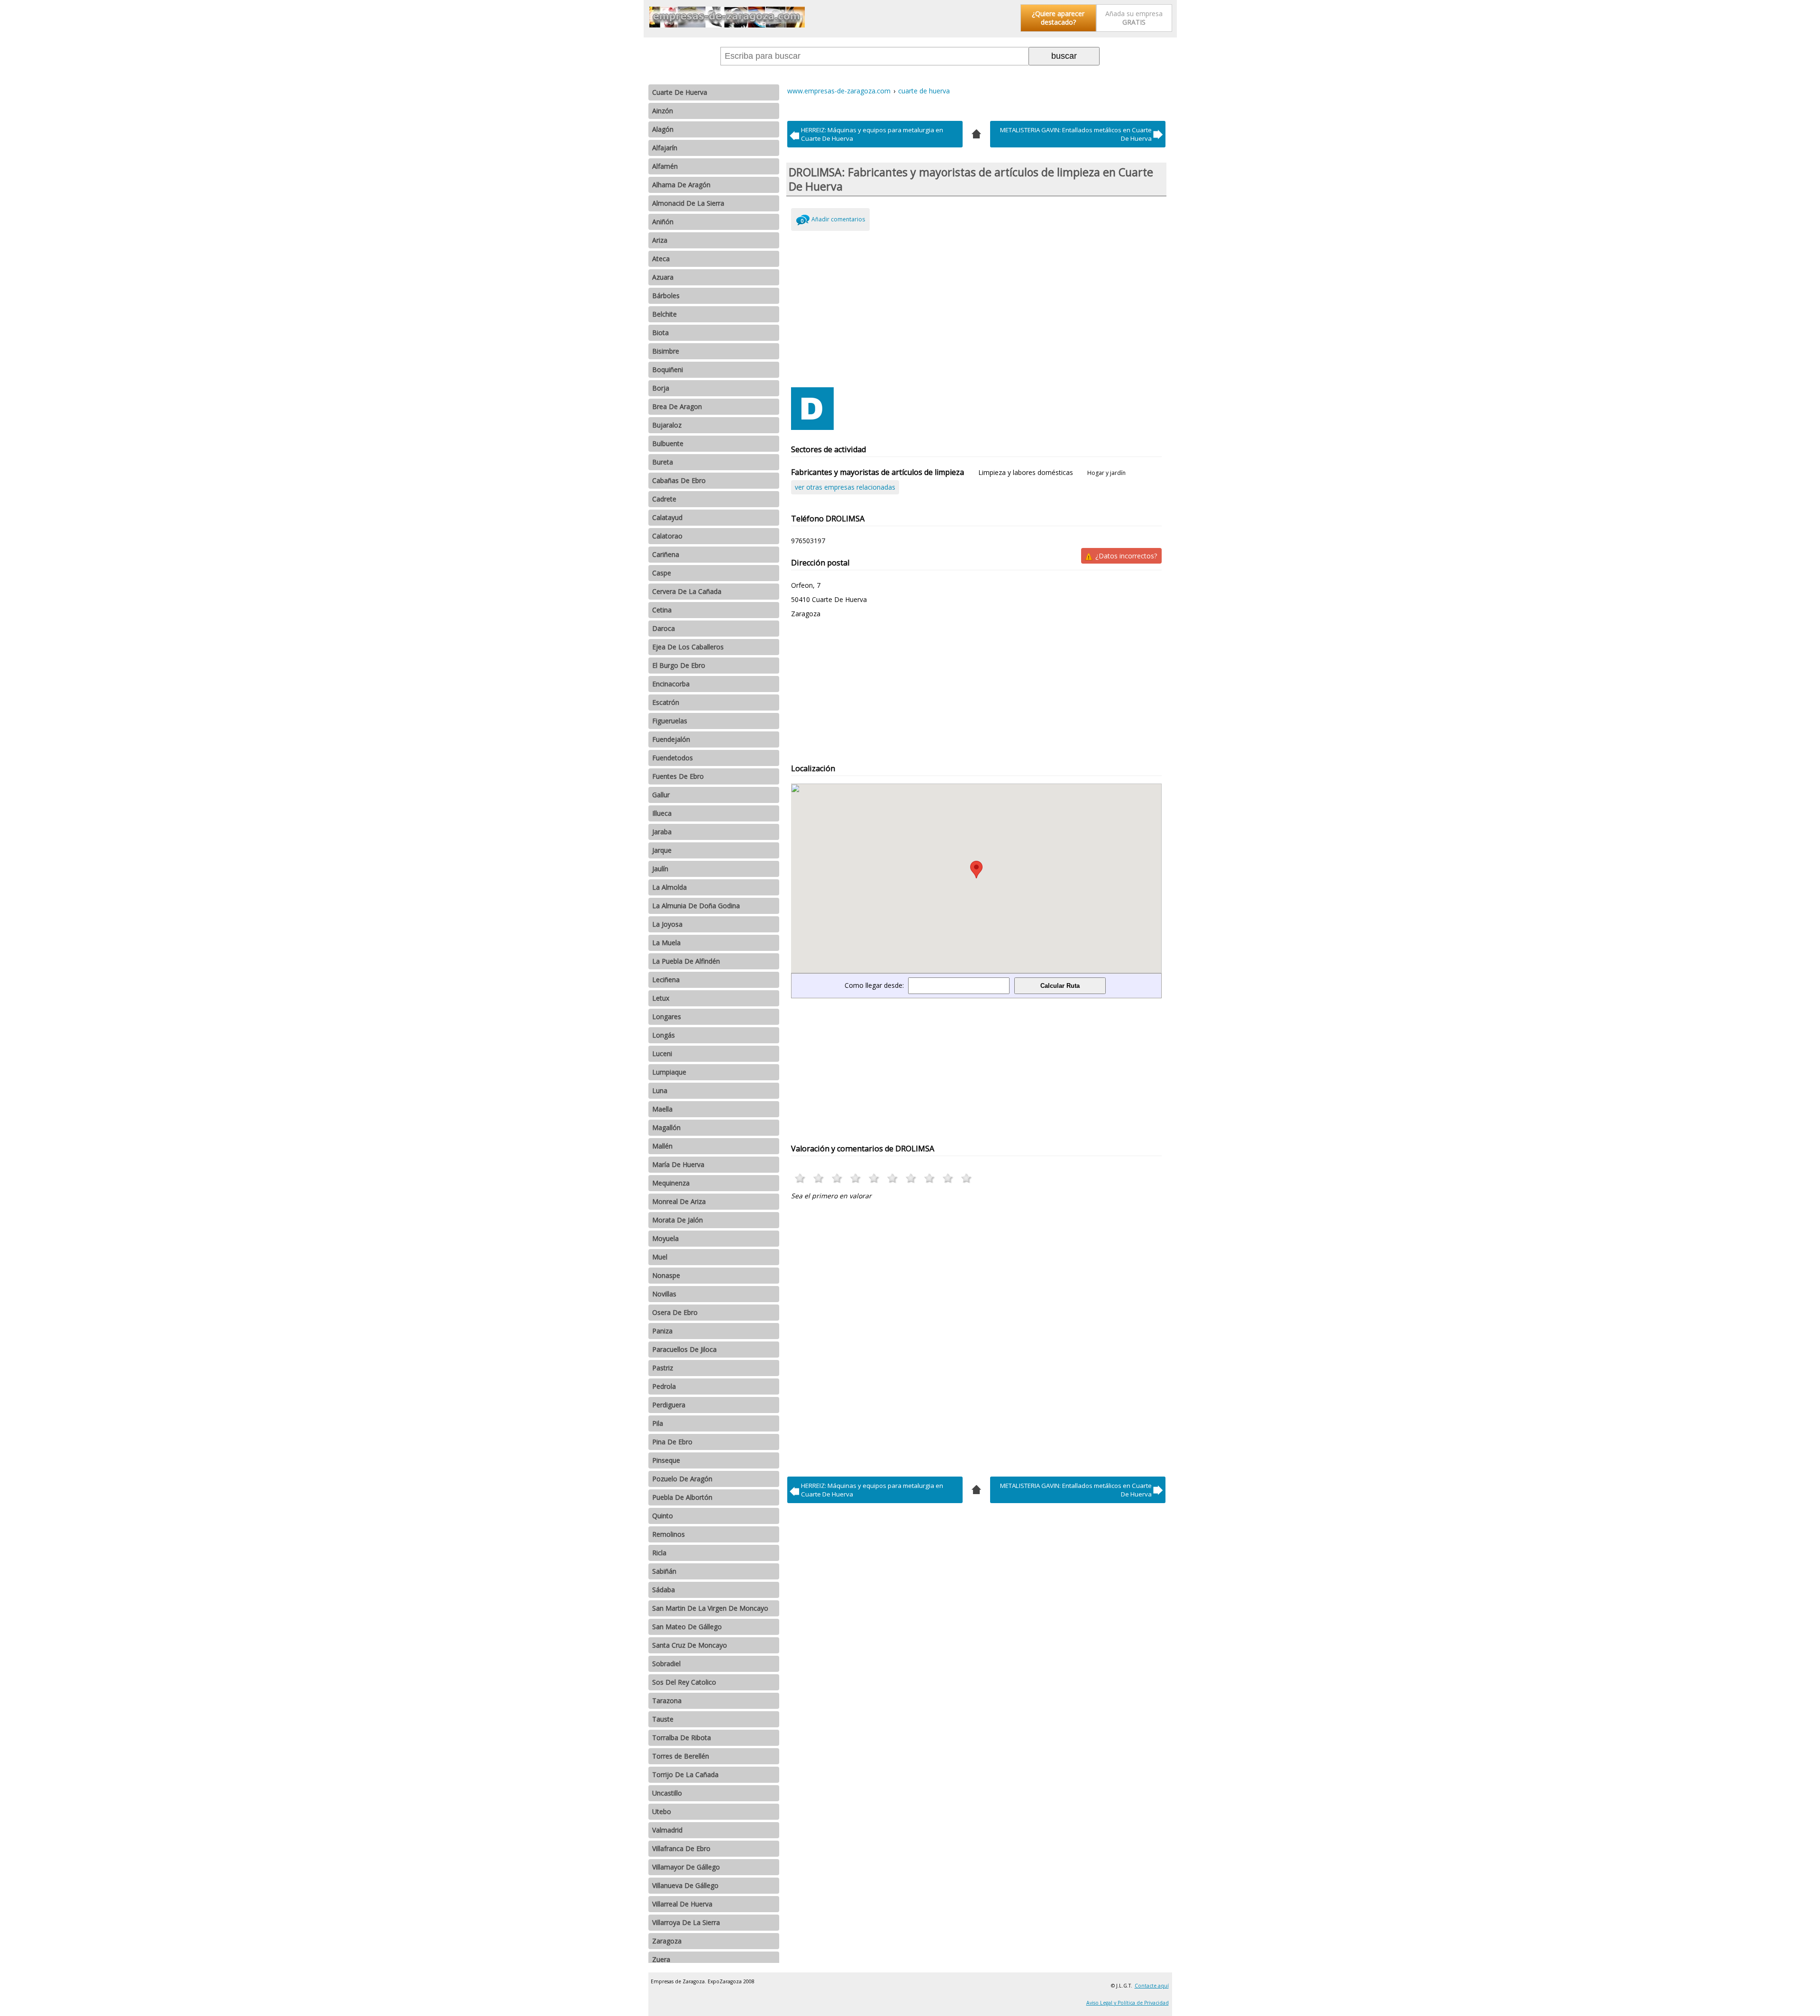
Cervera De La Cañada (687, 591)
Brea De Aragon (677, 406)
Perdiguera (669, 1405)
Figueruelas (670, 721)
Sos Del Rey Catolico (684, 1682)
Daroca (664, 628)
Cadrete (664, 499)
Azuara (663, 277)
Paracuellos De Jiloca (684, 1349)
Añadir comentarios (838, 219)
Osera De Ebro (675, 1312)
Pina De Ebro (672, 1442)
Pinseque (666, 1460)
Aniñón (663, 222)
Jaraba (662, 832)
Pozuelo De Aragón (682, 1479)
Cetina (662, 610)
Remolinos (669, 1534)
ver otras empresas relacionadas (845, 487)
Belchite (664, 314)
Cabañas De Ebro (679, 480)
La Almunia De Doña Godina (696, 906)
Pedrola (664, 1386)
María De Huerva (678, 1164)
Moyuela (665, 1238)
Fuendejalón (671, 739)
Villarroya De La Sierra (686, 1922)
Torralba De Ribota (682, 1738)
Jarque (662, 850)
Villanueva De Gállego (685, 1885)
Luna (660, 1090)
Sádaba (664, 1590)
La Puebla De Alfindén (686, 961)
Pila (658, 1423)
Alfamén (665, 166)
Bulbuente (668, 443)
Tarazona (667, 1701)
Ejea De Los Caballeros (688, 647)
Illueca (662, 813)
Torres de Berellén (681, 1756)
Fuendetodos (673, 758)
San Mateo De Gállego (687, 1627)
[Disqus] (977, 1336)
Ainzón (663, 111)
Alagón (663, 129)
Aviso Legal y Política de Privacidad (1128, 2003)
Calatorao (667, 536)
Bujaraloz (667, 425)
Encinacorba (671, 684)
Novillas (664, 1294)
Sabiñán (664, 1571)
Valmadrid (667, 1830)
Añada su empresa (1134, 18)
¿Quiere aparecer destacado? (1058, 18)
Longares (667, 1017)
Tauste (663, 1719)
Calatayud (667, 517)
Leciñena (666, 980)
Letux (661, 998)
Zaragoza (667, 1941)
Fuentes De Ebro (678, 776)
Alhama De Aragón (681, 185)
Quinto (663, 1516)
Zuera (661, 1959)
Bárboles (666, 296)
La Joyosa (667, 924)
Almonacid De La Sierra (688, 203)
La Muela (666, 943)
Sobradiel (666, 1664)
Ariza (660, 240)
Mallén (662, 1146)
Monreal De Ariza (679, 1201)
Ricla (659, 1553)
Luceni (662, 1054)
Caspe (662, 573)
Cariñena (666, 554)
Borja (661, 388)
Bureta (663, 462)
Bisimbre (666, 351)
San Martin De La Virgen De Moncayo (710, 1608)
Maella (662, 1109)
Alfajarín (665, 148)
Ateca (661, 259)
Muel (660, 1257)
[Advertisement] (977, 307)
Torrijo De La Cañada (685, 1774)
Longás (664, 1035)
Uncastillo (667, 1793)
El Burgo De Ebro (679, 665)
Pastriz (663, 1368)
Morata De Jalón (678, 1220)
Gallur (661, 795)
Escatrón (666, 702)
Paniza (662, 1331)
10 (967, 1178)
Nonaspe (666, 1275)
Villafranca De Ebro (681, 1848)
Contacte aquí (1152, 1986)
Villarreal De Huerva (682, 1904)
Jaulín (660, 869)
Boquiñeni (668, 369)
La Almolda (669, 887)
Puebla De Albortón (682, 1497)
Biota (660, 333)
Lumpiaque (669, 1072)
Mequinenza (671, 1183)
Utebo (662, 1811)
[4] (976, 133)
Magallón (666, 1127)
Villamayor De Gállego (686, 1867)
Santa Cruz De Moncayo (690, 1645)
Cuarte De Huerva (680, 92)
